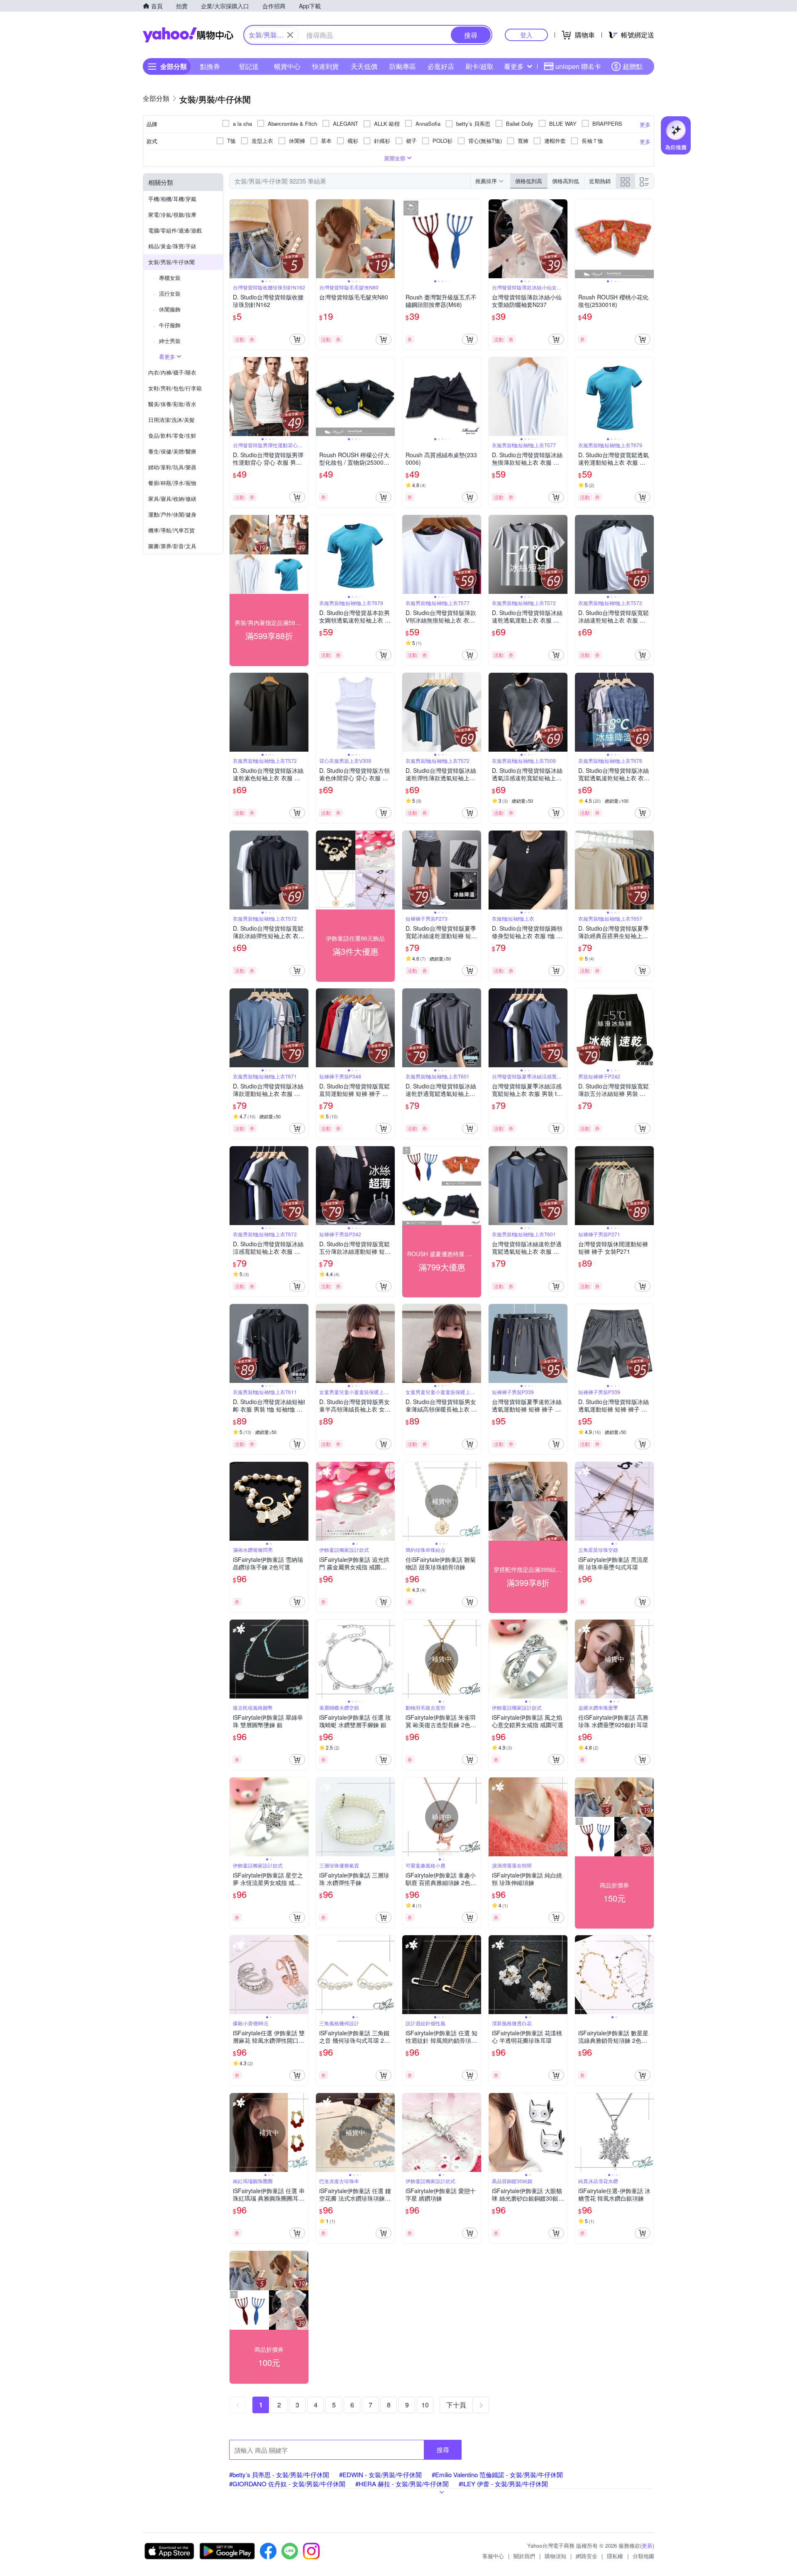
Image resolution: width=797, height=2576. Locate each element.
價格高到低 (566, 181)
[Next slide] (303, 239)
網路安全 (587, 2556)
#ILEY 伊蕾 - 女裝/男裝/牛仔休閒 (503, 2484)
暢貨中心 (287, 66)
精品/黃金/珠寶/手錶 (172, 246)
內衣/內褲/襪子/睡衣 (172, 372)
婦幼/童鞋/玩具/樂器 (172, 467)
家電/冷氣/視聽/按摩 (172, 214)
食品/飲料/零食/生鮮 (172, 435)
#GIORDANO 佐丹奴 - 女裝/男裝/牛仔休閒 (287, 2484)
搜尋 (443, 2450)
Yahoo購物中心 (188, 35)
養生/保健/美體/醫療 (172, 451)
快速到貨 (325, 66)
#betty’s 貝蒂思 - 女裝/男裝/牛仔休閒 (279, 2474)
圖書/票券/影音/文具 (172, 546)
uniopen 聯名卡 (578, 66)
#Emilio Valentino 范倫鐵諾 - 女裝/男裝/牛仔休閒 (497, 2474)
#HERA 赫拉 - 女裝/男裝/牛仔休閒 (402, 2484)
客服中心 (493, 2556)
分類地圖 (643, 2556)
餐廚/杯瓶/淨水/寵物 (172, 483)
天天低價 (364, 66)
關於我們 (524, 2556)
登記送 (249, 66)
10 (425, 2405)
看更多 (514, 66)
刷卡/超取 (479, 66)
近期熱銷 (600, 181)
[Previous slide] (235, 239)
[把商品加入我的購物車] (297, 339)
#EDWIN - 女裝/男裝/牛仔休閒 (380, 2474)
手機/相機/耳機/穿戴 (172, 199)
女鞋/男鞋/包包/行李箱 (175, 388)
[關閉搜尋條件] (290, 35)
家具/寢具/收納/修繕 (172, 499)
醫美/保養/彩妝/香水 (172, 404)
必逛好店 (441, 66)
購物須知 (555, 2556)
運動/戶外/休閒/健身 (172, 514)
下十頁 (456, 2405)
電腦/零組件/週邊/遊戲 (175, 230)
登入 (526, 35)
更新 (647, 2545)
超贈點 (633, 66)
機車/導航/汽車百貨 (171, 530)
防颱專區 (403, 66)
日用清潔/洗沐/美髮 (171, 420)
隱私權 (615, 2556)
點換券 (210, 66)
